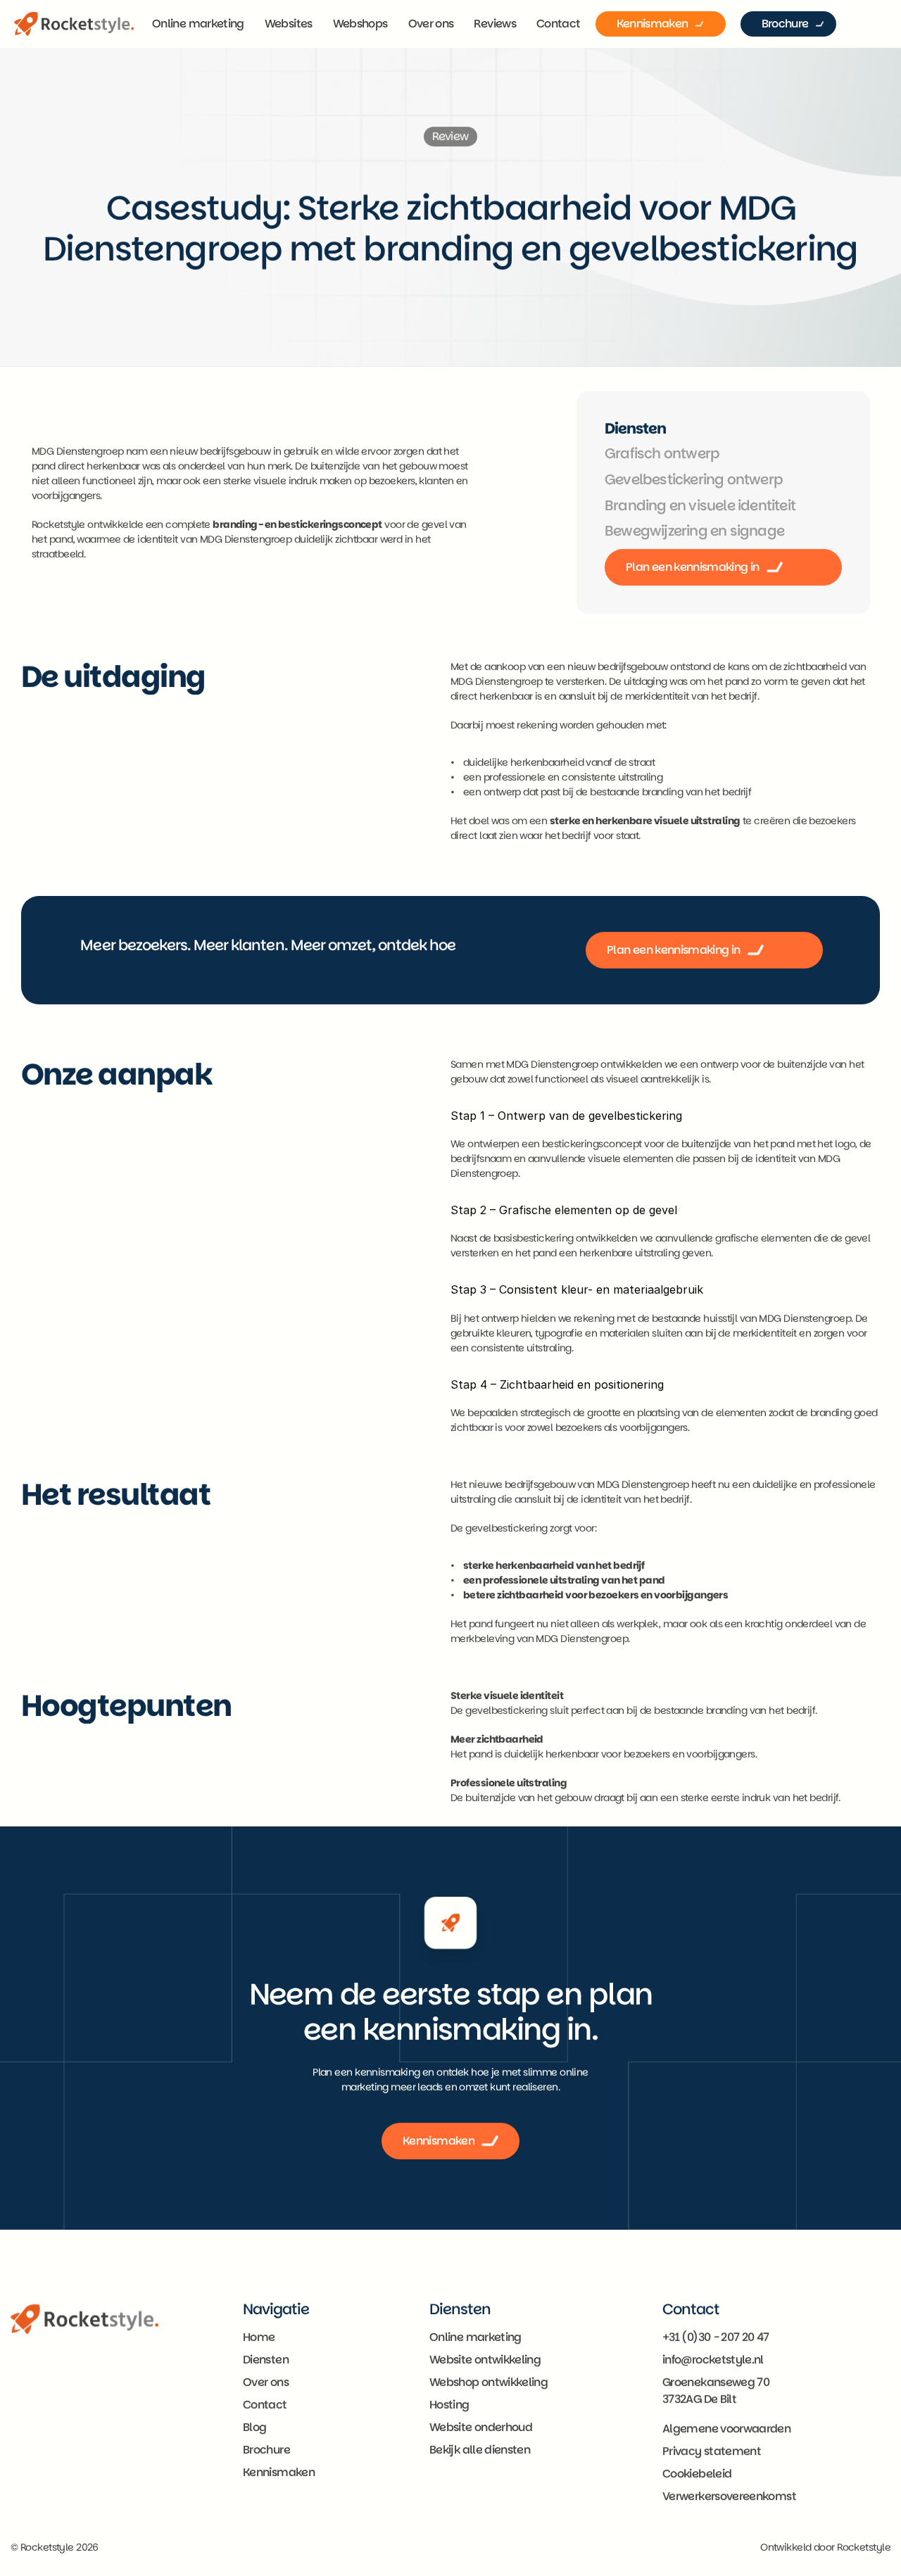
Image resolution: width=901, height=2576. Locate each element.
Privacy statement (712, 2451)
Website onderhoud (481, 2427)
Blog (254, 2427)
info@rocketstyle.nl (713, 2360)
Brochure (266, 2450)
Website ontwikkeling (485, 2360)
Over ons (431, 24)
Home (259, 2337)
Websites (289, 24)
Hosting (449, 2405)
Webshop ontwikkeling (489, 2382)
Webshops (360, 24)
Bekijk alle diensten (480, 2450)
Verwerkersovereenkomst (729, 2496)
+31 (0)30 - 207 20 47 (716, 2337)
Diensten (266, 2360)
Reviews (495, 24)
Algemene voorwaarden (726, 2429)
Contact (559, 24)
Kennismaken (279, 2472)
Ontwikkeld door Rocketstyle (825, 2547)
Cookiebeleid (697, 2474)
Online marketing (198, 24)
